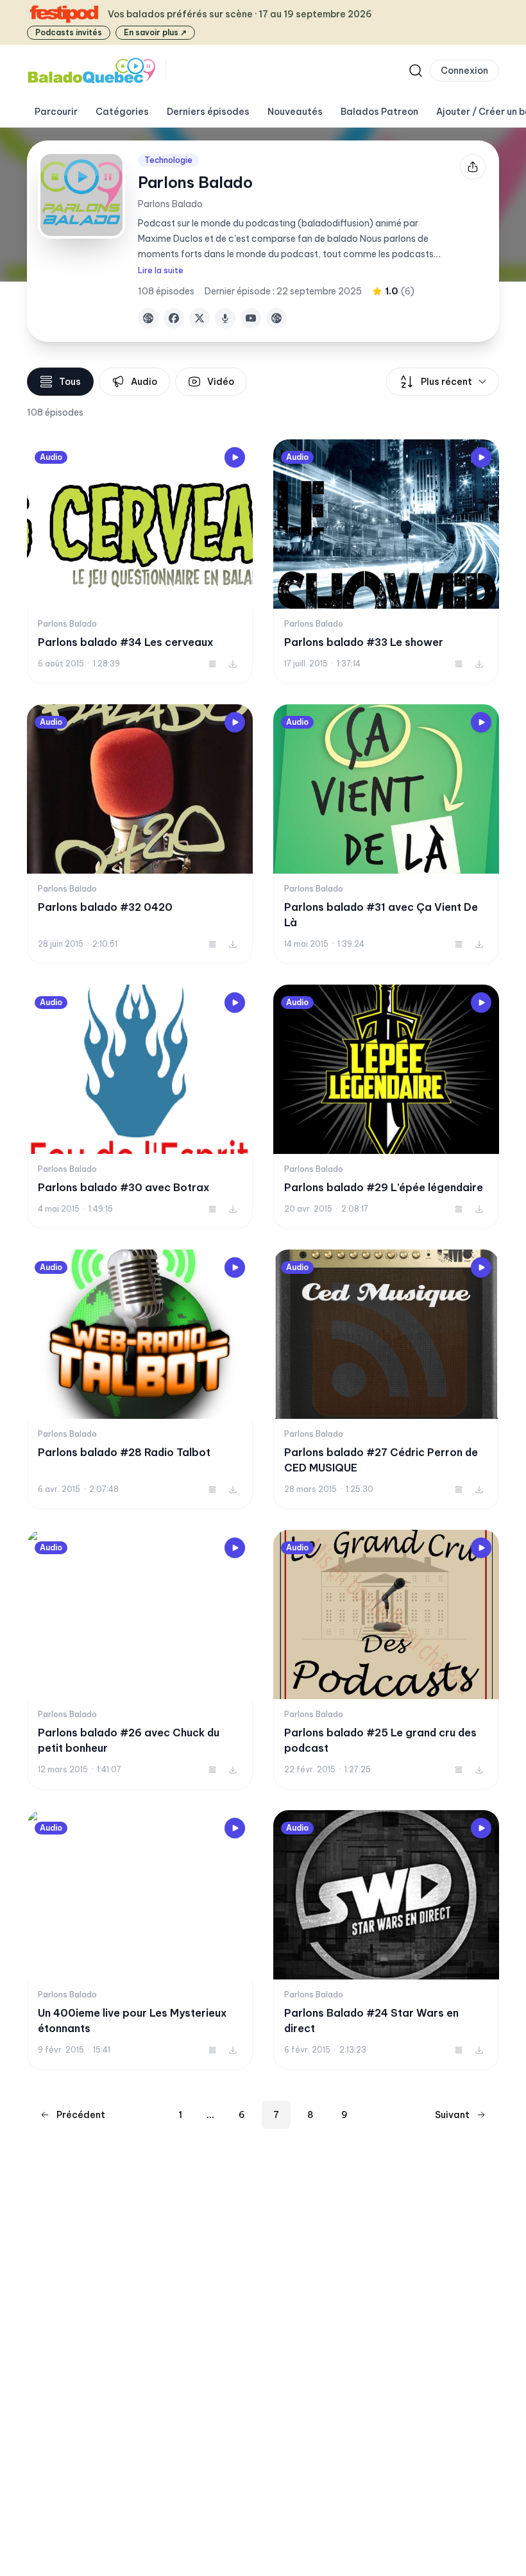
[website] (148, 318)
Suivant (452, 2115)
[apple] (225, 318)
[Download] (233, 664)
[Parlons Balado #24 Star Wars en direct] (386, 1940)
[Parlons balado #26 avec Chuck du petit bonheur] (140, 1660)
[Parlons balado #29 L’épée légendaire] (386, 1107)
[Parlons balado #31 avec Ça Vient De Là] (386, 834)
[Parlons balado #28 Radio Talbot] (140, 1379)
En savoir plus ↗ (155, 32)
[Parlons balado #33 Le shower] (386, 562)
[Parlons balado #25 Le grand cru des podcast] (386, 1660)
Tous (70, 382)
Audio (144, 382)
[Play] (235, 457)
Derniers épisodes (208, 112)
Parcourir (56, 112)
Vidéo (221, 382)
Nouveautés (295, 112)
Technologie (168, 160)
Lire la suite (161, 270)
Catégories (122, 112)
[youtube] (251, 318)
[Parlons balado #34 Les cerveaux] (140, 562)
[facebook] (174, 318)
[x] (199, 318)
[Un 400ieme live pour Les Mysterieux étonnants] (140, 1940)
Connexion (464, 71)
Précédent (81, 2115)
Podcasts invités (69, 32)
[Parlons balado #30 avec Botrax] (140, 1107)
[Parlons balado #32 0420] (140, 834)
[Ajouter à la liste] (212, 664)
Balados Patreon (379, 112)
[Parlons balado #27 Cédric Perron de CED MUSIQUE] (386, 1379)
